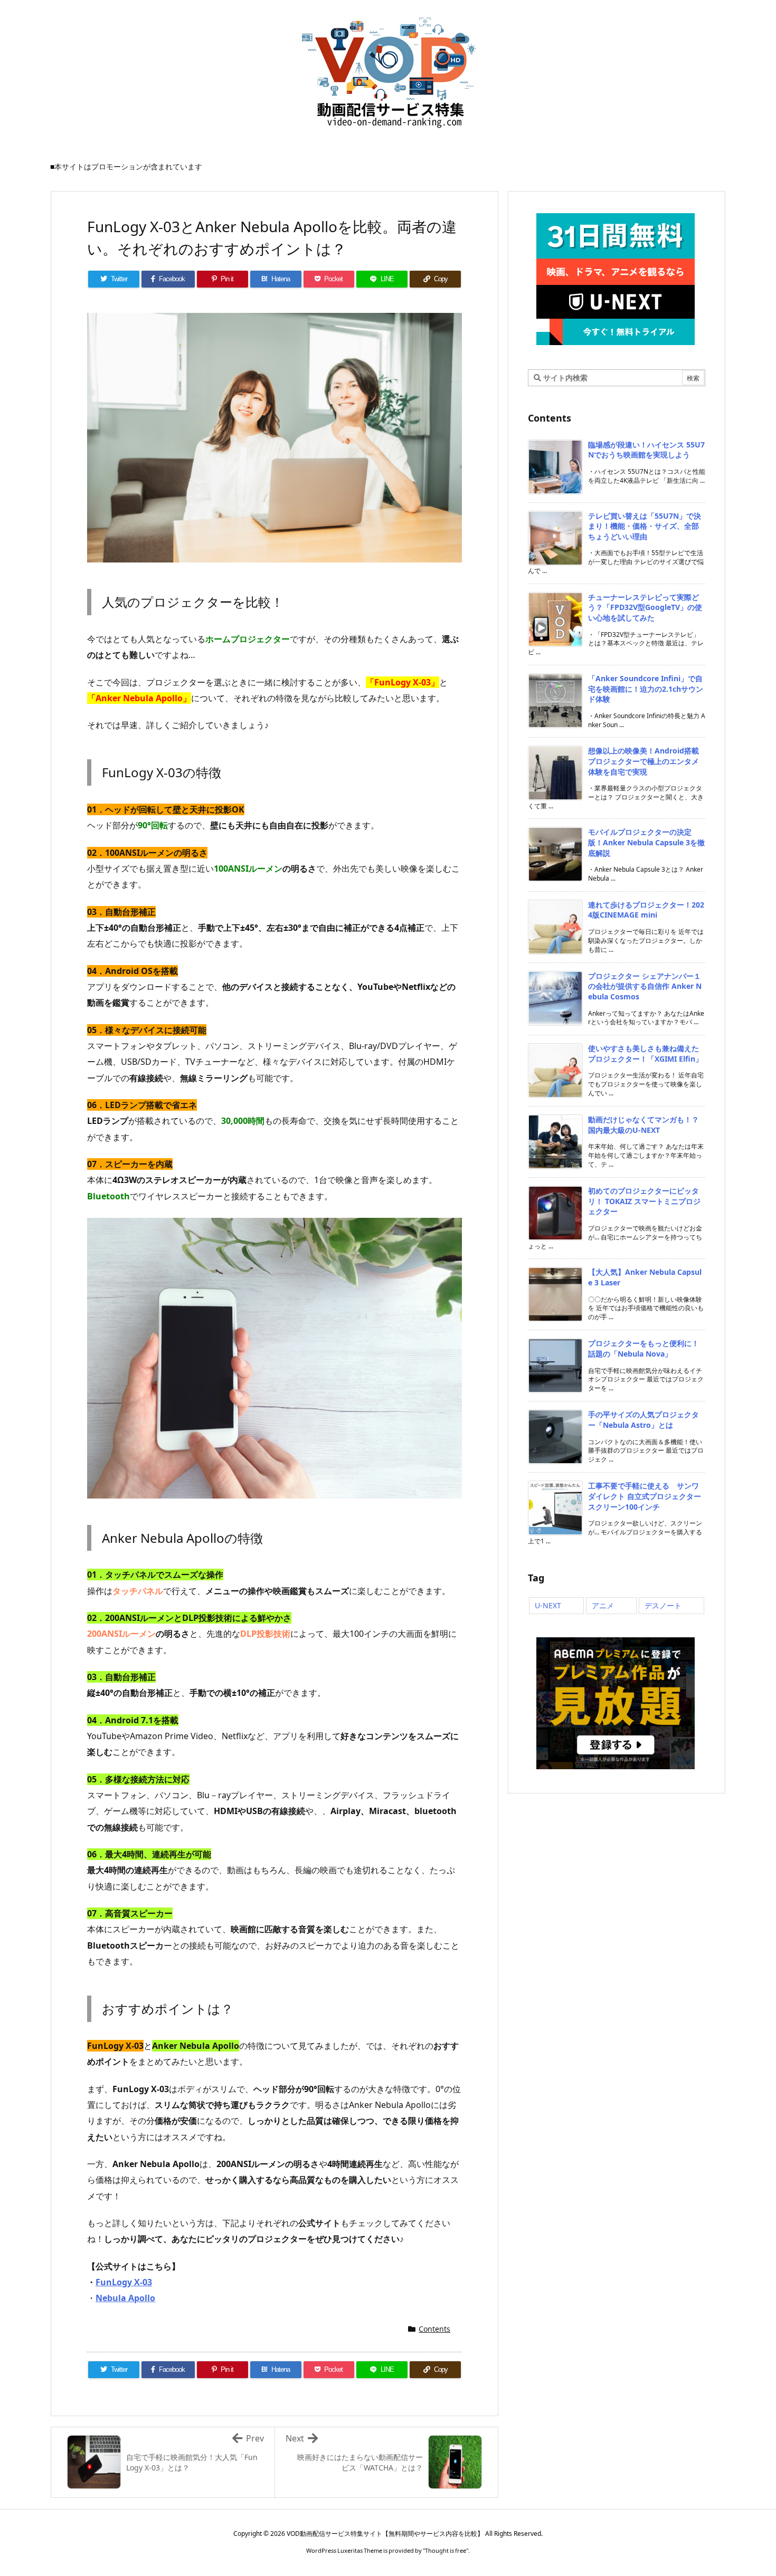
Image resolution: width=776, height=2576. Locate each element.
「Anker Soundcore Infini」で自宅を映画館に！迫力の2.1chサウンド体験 (646, 689)
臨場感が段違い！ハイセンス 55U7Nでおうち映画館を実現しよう (646, 450)
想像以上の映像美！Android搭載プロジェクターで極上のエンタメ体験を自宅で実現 (643, 761)
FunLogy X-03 (124, 2282)
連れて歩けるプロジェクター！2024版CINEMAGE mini (646, 910)
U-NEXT (548, 1605)
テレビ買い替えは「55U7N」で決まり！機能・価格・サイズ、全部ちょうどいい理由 (645, 526)
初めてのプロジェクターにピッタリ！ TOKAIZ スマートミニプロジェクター (644, 1201)
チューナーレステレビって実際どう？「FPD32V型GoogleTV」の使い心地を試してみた (645, 607)
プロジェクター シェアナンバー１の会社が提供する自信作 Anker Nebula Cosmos (645, 986)
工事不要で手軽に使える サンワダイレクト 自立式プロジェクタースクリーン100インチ (645, 1496)
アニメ (603, 1605)
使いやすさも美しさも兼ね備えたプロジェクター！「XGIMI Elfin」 (645, 1053)
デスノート (663, 1605)
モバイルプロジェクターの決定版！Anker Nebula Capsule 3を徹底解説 (646, 842)
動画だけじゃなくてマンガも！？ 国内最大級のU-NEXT (643, 1125)
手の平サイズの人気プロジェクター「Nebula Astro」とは (643, 1420)
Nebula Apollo (125, 2298)
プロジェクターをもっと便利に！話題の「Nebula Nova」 (643, 1348)
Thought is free (446, 2550)
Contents (434, 2329)
